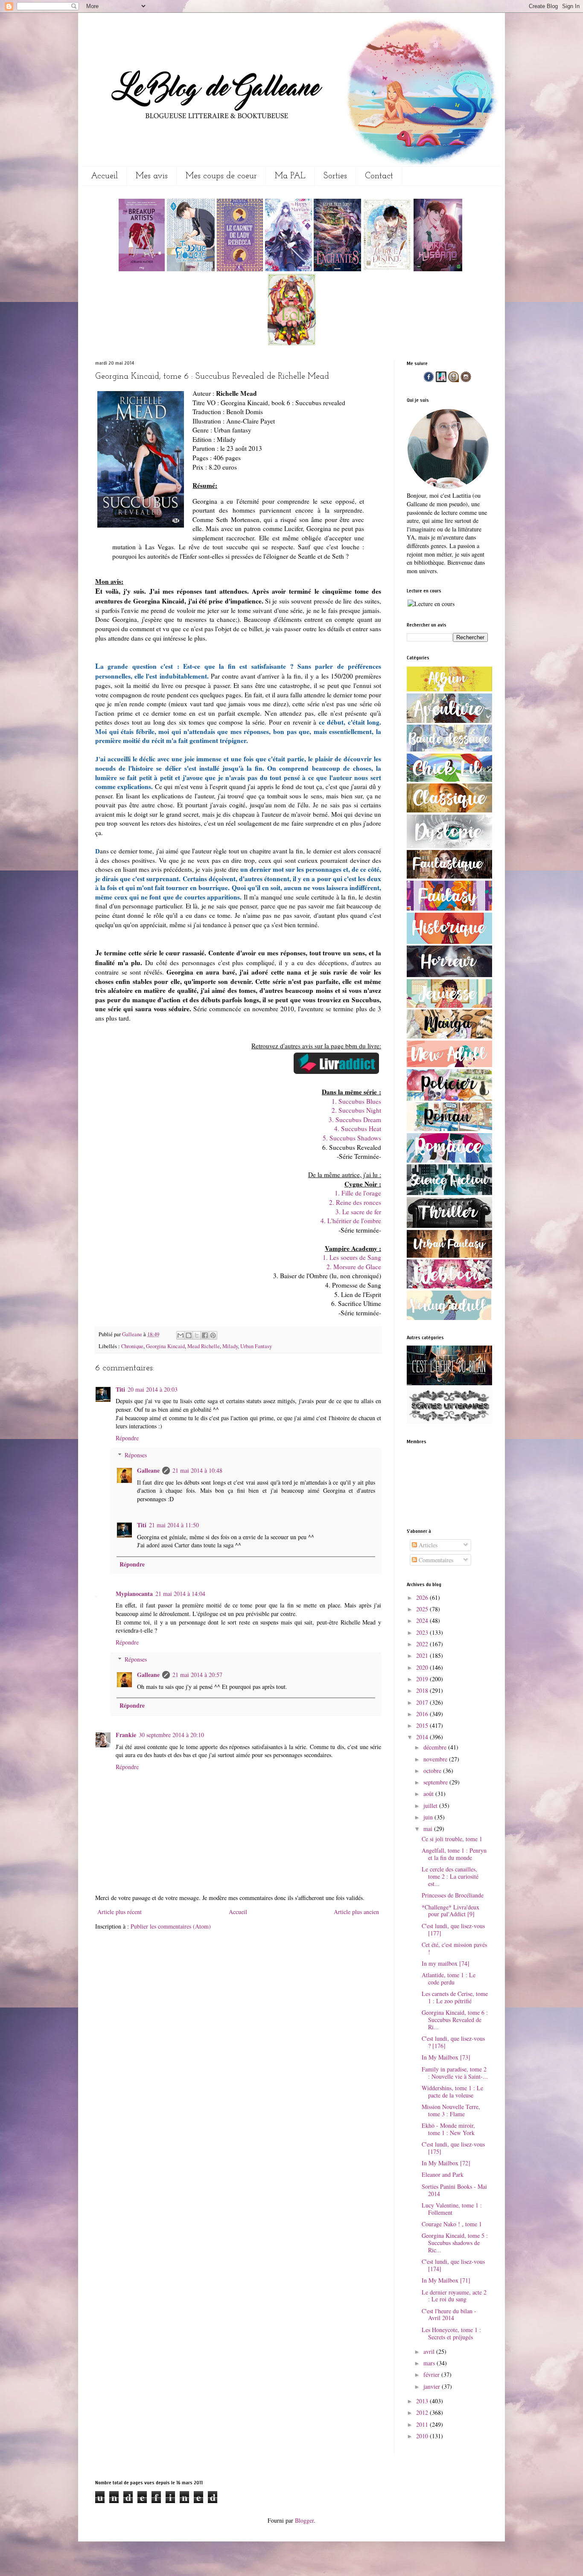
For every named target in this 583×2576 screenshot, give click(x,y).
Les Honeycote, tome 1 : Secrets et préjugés (451, 2333)
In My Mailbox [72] (446, 2163)
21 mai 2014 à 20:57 (197, 1675)
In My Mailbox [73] (446, 2057)
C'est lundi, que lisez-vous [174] (453, 2265)
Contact (379, 176)
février (432, 2374)
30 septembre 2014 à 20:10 (171, 1735)
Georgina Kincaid (165, 1346)
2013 (423, 2401)
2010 (423, 2436)
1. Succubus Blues (356, 1101)
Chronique (132, 1346)
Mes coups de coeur (221, 176)
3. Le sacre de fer (358, 1212)
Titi (120, 1389)
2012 (423, 2412)
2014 (423, 1737)
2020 (423, 1667)
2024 (423, 1620)
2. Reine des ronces (355, 1202)
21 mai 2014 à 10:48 (197, 1470)
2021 (423, 1655)
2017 (423, 1702)
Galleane (133, 1334)
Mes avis (152, 176)
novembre (436, 1759)
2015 (423, 1725)
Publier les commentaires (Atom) (171, 1926)
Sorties (335, 176)
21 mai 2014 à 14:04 (180, 1594)
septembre (436, 1782)
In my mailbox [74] (446, 1963)
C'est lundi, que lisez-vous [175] (453, 2148)
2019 (423, 1679)
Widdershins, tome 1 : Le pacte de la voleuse (452, 2092)
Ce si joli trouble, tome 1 (452, 1839)
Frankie (126, 1735)
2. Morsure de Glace (354, 1267)
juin (429, 1817)
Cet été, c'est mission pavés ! (454, 1948)
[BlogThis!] (189, 1335)
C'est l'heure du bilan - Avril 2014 (449, 2315)
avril (430, 2351)
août (429, 1794)
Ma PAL (290, 176)
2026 (423, 1597)
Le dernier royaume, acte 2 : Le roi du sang (454, 2296)
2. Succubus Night (356, 1110)
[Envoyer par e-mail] (181, 1335)
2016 (423, 1714)
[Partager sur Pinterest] (213, 1335)
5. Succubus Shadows (352, 1138)
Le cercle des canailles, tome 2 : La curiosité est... (450, 1876)
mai (429, 1829)
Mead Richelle (204, 1346)
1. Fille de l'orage (358, 1193)
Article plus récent (120, 1912)
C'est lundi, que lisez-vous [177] (453, 1929)
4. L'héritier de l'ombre (351, 1221)
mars (430, 2363)
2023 (423, 1632)
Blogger (304, 2520)
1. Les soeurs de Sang (352, 1257)
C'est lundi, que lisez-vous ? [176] (453, 2042)
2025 (423, 1609)
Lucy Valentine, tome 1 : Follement (452, 2209)
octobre (433, 1771)
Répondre (127, 1438)
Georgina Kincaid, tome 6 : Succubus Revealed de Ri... (455, 2020)
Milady (230, 1346)
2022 (423, 1644)
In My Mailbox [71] (446, 2280)
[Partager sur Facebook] (205, 1335)
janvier (433, 2386)
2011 (423, 2424)
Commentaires (435, 1560)
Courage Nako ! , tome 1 (452, 2224)
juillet (431, 1806)
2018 (423, 1690)
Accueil (104, 176)
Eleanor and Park (443, 2174)
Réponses (136, 1455)
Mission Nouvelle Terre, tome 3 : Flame (451, 2110)
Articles (427, 1545)
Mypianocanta (134, 1594)
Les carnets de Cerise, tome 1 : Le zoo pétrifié (455, 1997)
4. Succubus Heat (358, 1128)
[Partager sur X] (197, 1335)
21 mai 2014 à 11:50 (174, 1525)
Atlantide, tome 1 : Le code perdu (449, 1978)
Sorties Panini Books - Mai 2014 (454, 2190)
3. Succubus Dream (355, 1120)
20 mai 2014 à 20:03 (153, 1389)
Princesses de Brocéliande (453, 1895)
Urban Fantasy (256, 1346)
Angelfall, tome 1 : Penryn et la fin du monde (454, 1854)
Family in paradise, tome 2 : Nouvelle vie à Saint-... (455, 2073)
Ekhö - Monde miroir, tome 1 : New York (448, 2129)
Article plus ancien (356, 1912)
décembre (436, 1747)
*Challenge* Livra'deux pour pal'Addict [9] (450, 1911)
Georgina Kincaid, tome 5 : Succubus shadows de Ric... (455, 2243)
